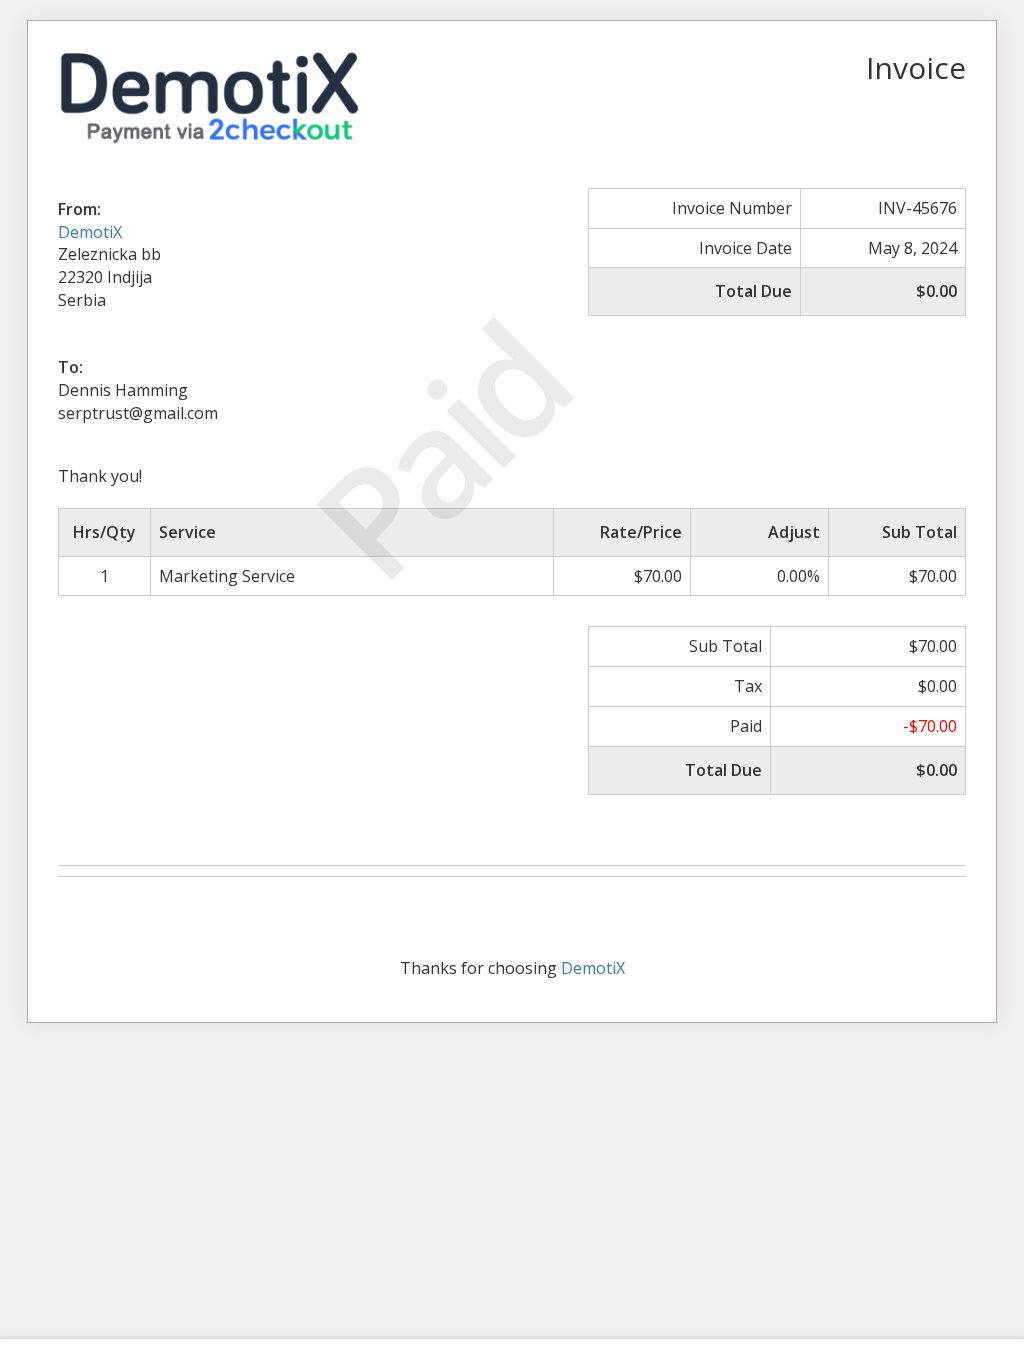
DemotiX (90, 232)
